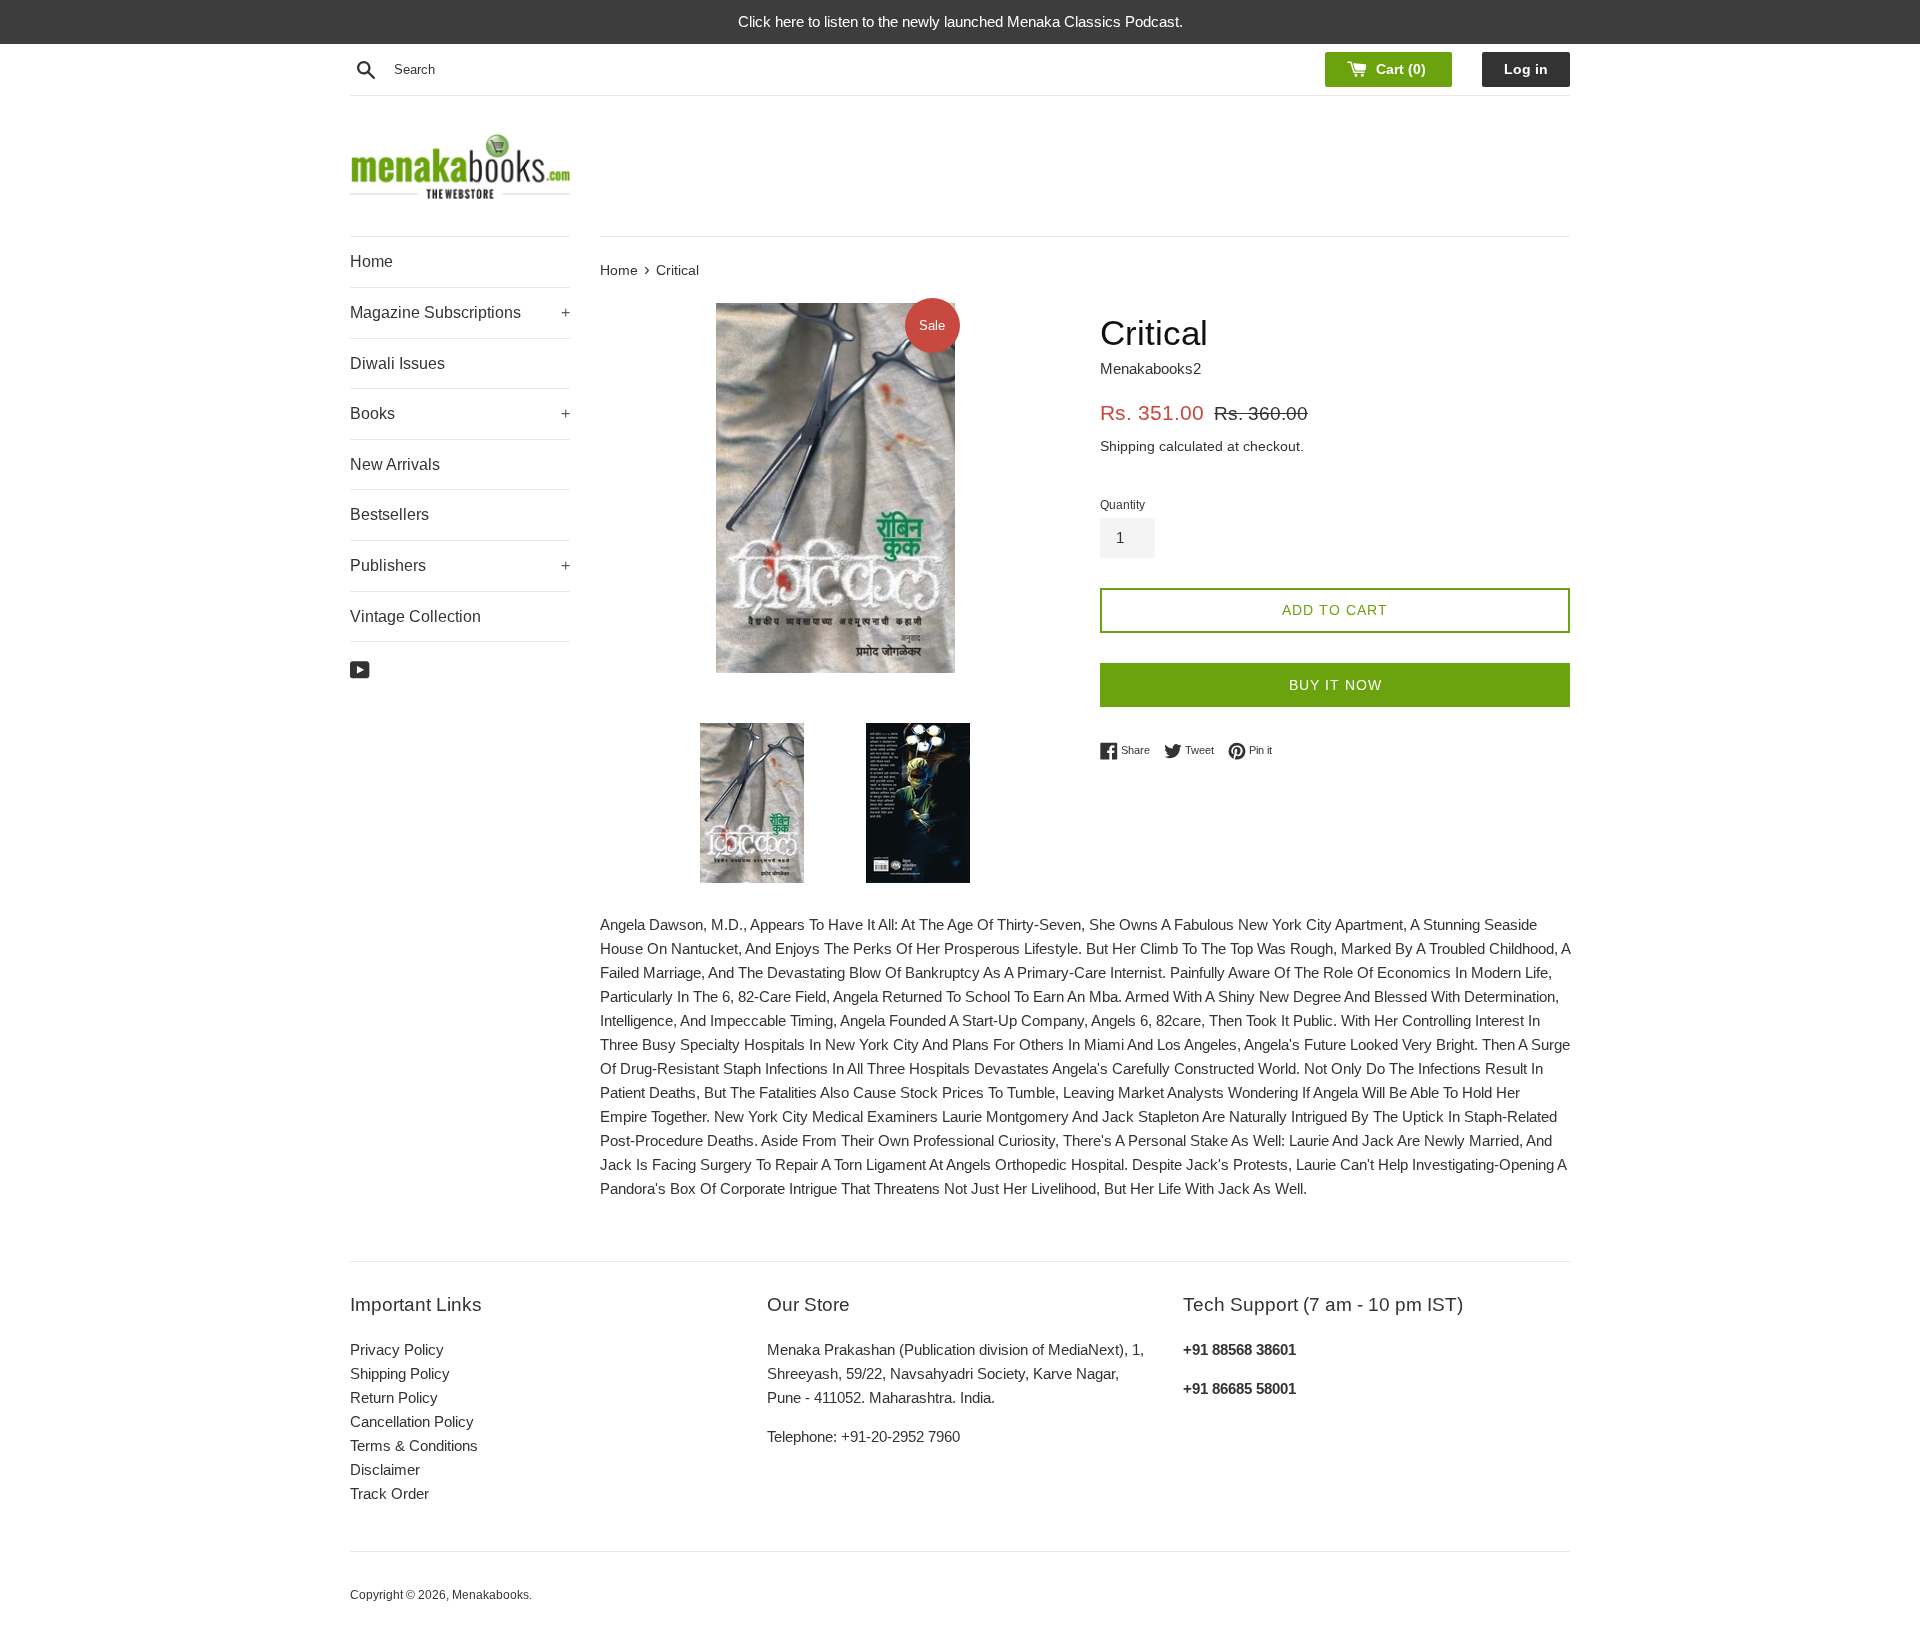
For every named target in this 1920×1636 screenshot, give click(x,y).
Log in (1526, 69)
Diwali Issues (397, 363)
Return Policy (394, 1397)
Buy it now (1335, 685)
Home (371, 261)
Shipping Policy (400, 1373)
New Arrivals (395, 464)
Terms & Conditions (414, 1445)
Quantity (1122, 505)
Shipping (1127, 446)
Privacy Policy (397, 1349)
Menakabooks (490, 1595)
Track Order (389, 1493)
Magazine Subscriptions (460, 312)
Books (460, 413)
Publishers (460, 565)
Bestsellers (389, 514)
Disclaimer (385, 1469)
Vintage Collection (415, 616)
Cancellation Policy (412, 1421)
